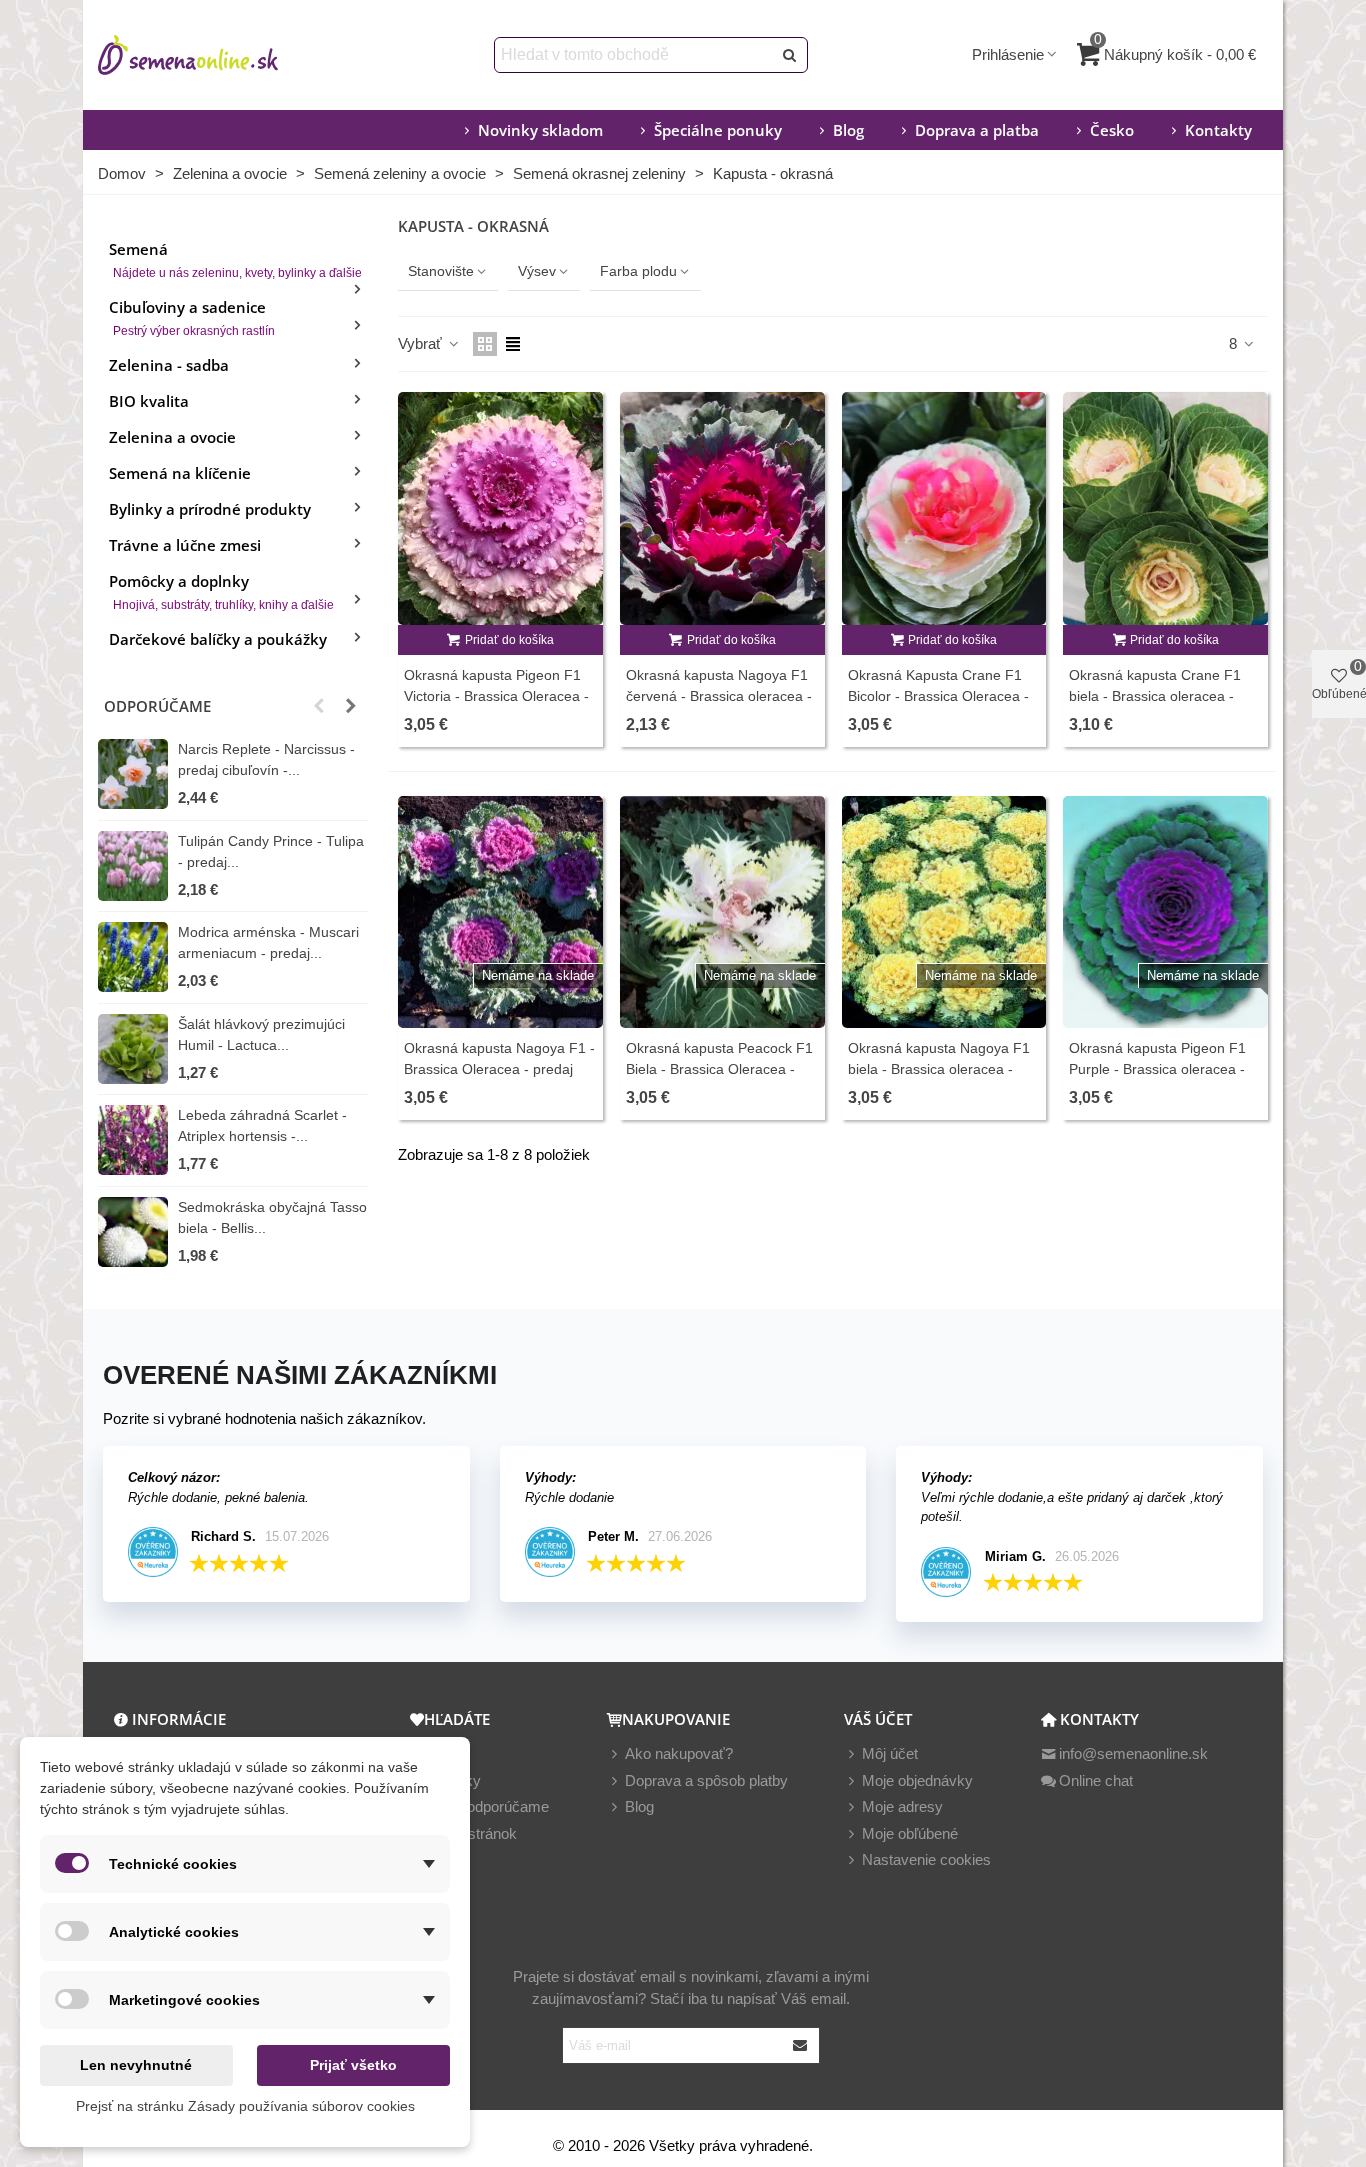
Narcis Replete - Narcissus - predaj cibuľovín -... (266, 759)
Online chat (1096, 1780)
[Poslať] (790, 55)
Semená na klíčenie (180, 473)
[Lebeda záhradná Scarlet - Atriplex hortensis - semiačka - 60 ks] (133, 1140)
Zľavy (445, 1753)
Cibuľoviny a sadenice (192, 317)
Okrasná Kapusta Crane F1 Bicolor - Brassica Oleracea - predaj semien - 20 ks (938, 696)
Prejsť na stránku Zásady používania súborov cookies (245, 2106)
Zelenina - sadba (169, 365)
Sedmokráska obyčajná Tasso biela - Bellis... (272, 1217)
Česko (1112, 130)
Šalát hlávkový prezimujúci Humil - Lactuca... (261, 1034)
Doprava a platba (977, 130)
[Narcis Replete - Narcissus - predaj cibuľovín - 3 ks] (133, 774)
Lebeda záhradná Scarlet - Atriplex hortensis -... (262, 1125)
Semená (235, 259)
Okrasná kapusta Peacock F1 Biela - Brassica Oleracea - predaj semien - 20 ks (719, 1069)
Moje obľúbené (910, 1833)
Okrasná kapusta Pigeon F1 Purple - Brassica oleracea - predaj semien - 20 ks (1157, 1069)
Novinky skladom (540, 130)
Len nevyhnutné (136, 2065)
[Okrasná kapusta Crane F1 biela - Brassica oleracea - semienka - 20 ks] (1165, 508)
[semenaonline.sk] (218, 55)
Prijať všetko (353, 2065)
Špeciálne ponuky (718, 130)
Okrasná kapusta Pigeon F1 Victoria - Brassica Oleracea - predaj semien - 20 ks (496, 696)
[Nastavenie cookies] (853, 1860)
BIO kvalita (149, 401)
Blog (848, 130)
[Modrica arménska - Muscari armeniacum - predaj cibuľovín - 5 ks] (133, 957)
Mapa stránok (472, 1833)
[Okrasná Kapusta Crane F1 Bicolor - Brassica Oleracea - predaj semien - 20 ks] (944, 508)
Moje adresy (902, 1806)
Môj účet (890, 1753)
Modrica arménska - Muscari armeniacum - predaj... (268, 942)
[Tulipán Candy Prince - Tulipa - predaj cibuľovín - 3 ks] (133, 866)
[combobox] (634, 55)
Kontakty (1218, 130)
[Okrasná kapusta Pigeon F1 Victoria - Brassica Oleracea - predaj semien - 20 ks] (500, 508)
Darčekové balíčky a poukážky (218, 639)
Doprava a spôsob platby (706, 1780)
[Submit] (801, 2045)
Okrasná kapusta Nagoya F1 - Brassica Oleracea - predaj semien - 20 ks (499, 1069)
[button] (319, 706)
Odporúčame (157, 706)
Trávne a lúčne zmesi (185, 545)
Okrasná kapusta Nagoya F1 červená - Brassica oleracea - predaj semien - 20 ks (719, 696)
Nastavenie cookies (926, 1859)
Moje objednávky (917, 1780)
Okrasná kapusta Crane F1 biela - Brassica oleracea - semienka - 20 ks (1155, 696)
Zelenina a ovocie (172, 437)
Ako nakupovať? (679, 1753)
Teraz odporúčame (488, 1806)
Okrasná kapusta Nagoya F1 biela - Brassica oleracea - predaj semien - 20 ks (939, 1069)
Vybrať (422, 343)
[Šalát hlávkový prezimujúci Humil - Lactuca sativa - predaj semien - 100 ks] (133, 1049)
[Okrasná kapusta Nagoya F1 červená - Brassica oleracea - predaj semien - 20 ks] (722, 508)
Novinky (454, 1780)
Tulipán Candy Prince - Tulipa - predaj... (271, 851)
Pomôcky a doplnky (221, 591)
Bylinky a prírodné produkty (210, 509)
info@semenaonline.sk (1133, 1753)
